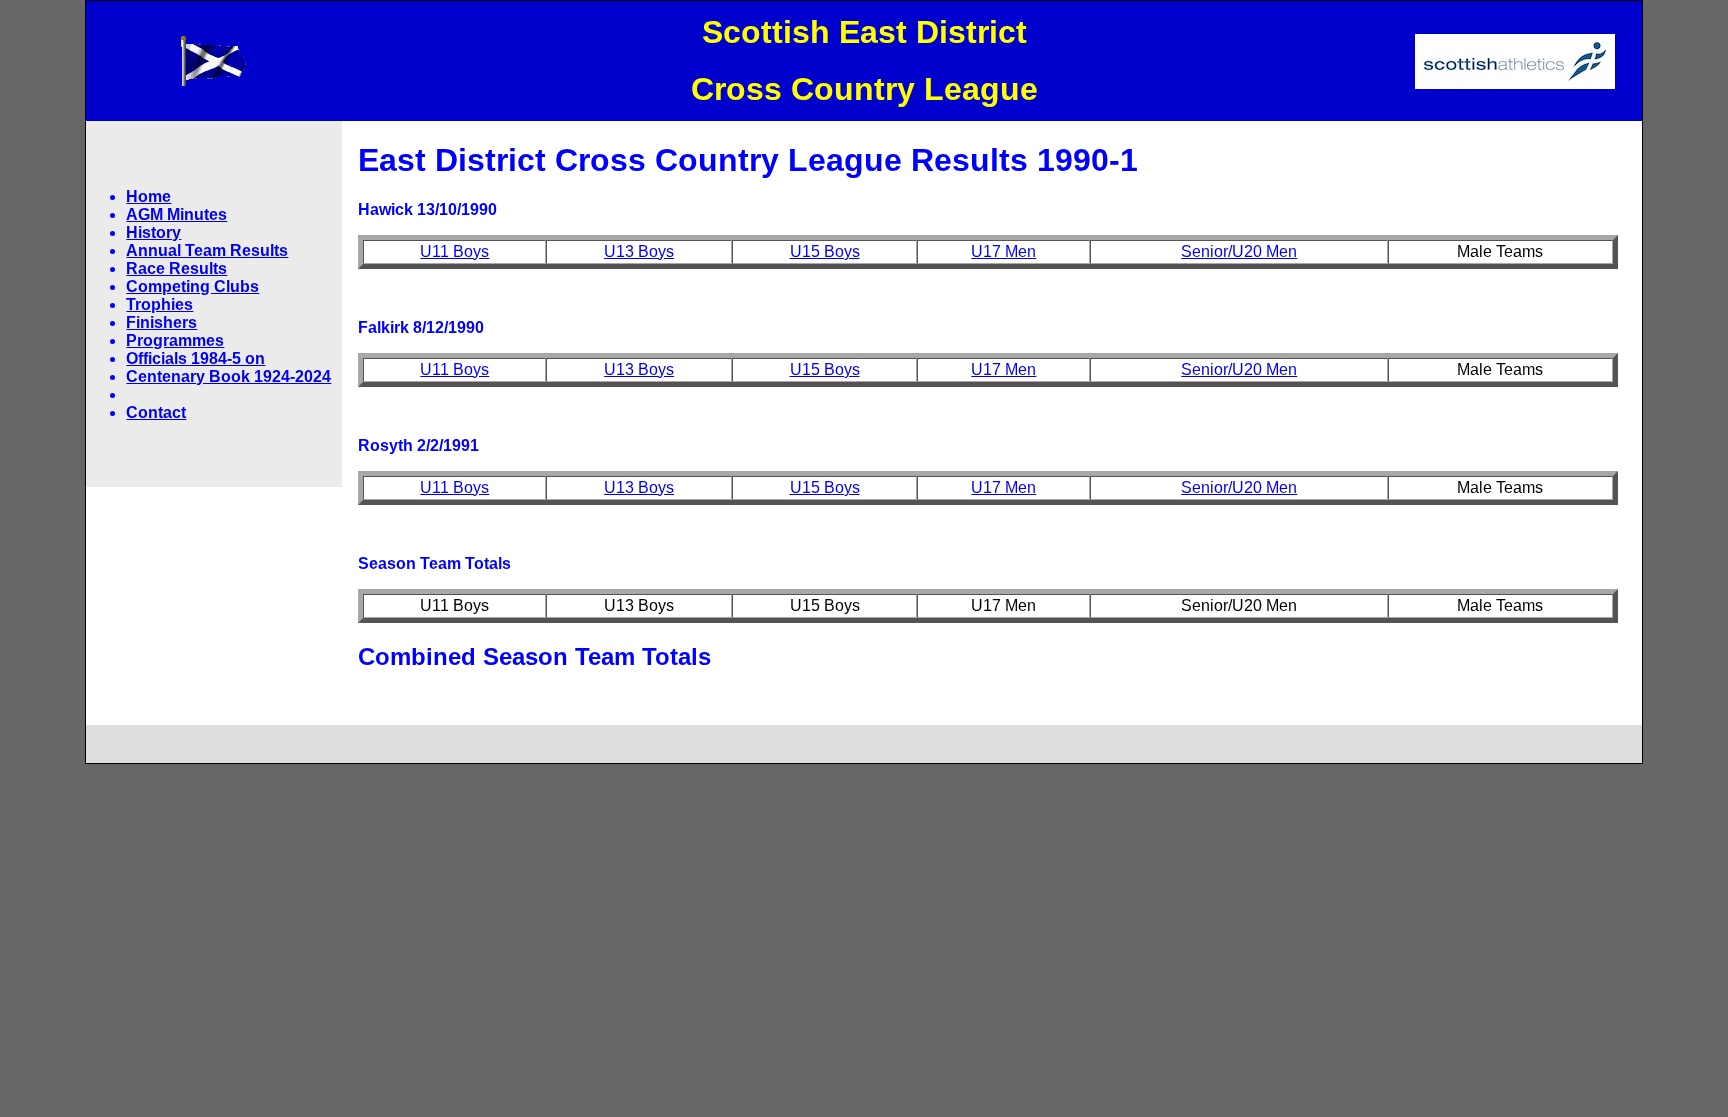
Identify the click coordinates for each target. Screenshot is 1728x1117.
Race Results (176, 268)
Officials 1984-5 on (195, 358)
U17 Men (1003, 251)
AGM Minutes (176, 214)
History (153, 232)
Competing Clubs (192, 286)
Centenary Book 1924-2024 (228, 376)
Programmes (175, 340)
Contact (156, 412)
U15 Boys (825, 251)
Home (148, 196)
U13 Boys (639, 251)
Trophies (159, 304)
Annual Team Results (207, 250)
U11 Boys (454, 251)
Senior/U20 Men (1239, 251)
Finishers (161, 322)
